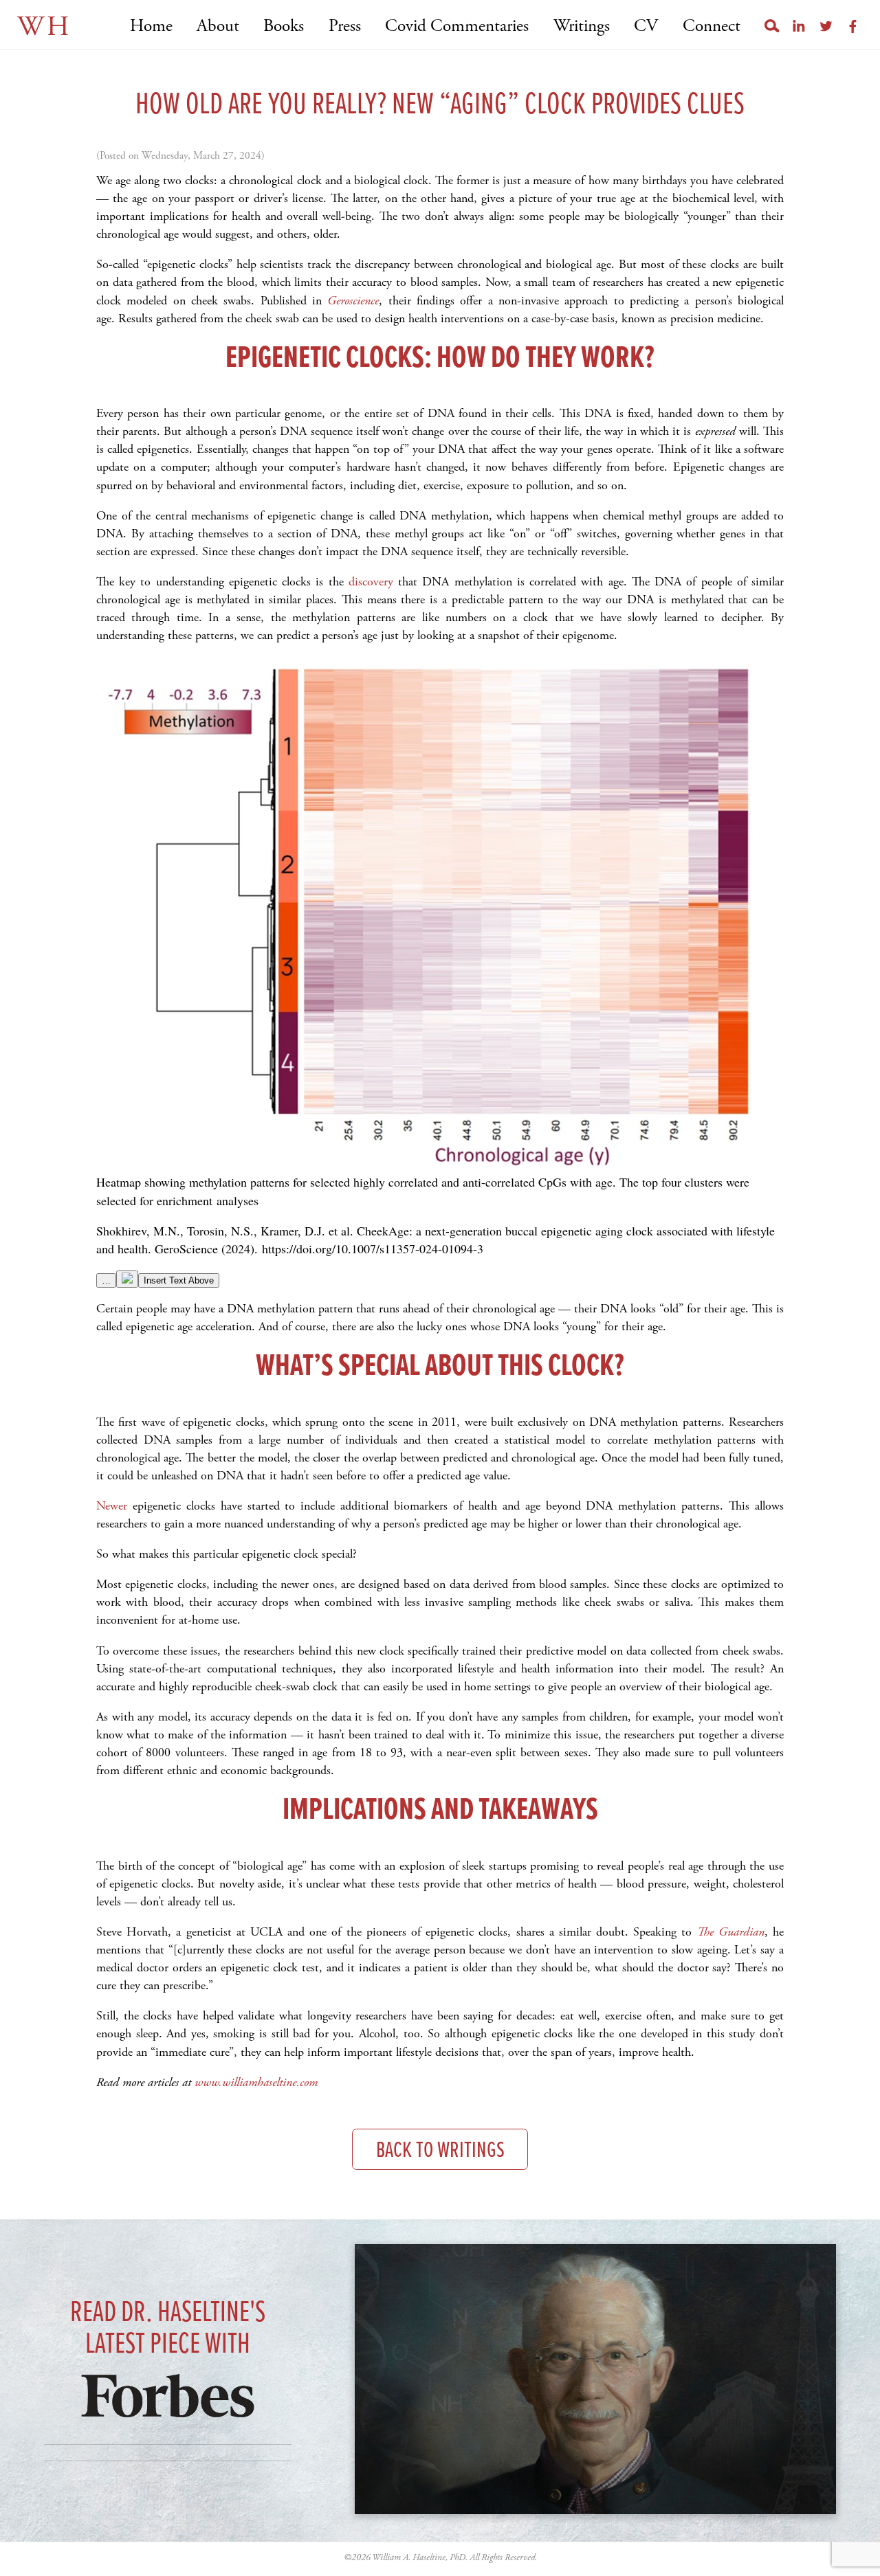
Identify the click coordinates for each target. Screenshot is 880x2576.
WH (44, 27)
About (218, 26)
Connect (711, 26)
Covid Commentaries (457, 26)
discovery (371, 582)
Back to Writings (440, 2151)
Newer (112, 1506)
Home (151, 26)
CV (646, 26)
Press (344, 26)
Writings (581, 26)
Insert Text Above (179, 1280)
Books (284, 26)
